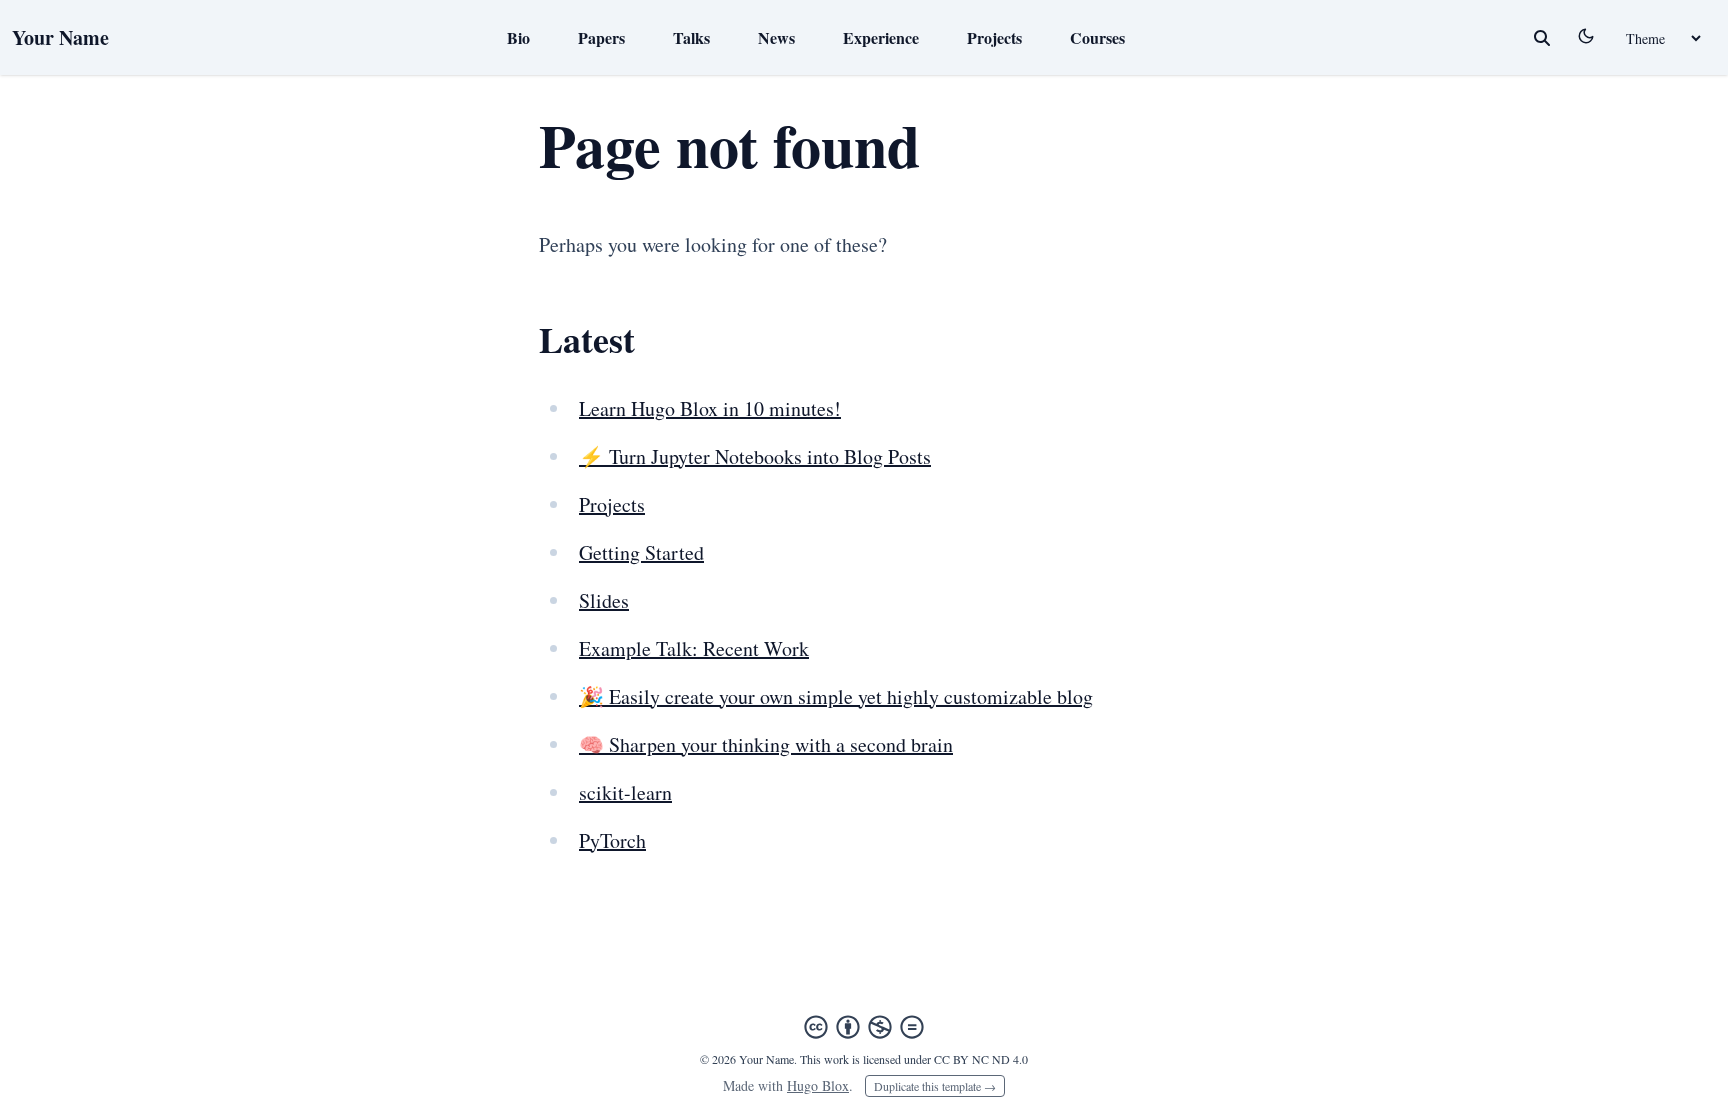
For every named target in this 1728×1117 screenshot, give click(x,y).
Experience (881, 37)
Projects (994, 37)
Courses (1097, 37)
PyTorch (612, 840)
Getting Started (641, 552)
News (776, 37)
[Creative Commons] (864, 1027)
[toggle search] (1542, 38)
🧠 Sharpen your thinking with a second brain (766, 744)
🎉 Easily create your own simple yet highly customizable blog (836, 696)
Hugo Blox (818, 1085)
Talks (691, 37)
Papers (601, 37)
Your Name (60, 37)
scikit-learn (625, 792)
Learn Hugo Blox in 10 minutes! (710, 408)
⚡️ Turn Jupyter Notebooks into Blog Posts (755, 456)
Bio (518, 37)
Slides (604, 600)
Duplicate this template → (935, 1086)
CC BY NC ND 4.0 (981, 1059)
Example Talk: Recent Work (694, 648)
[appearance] (1586, 36)
